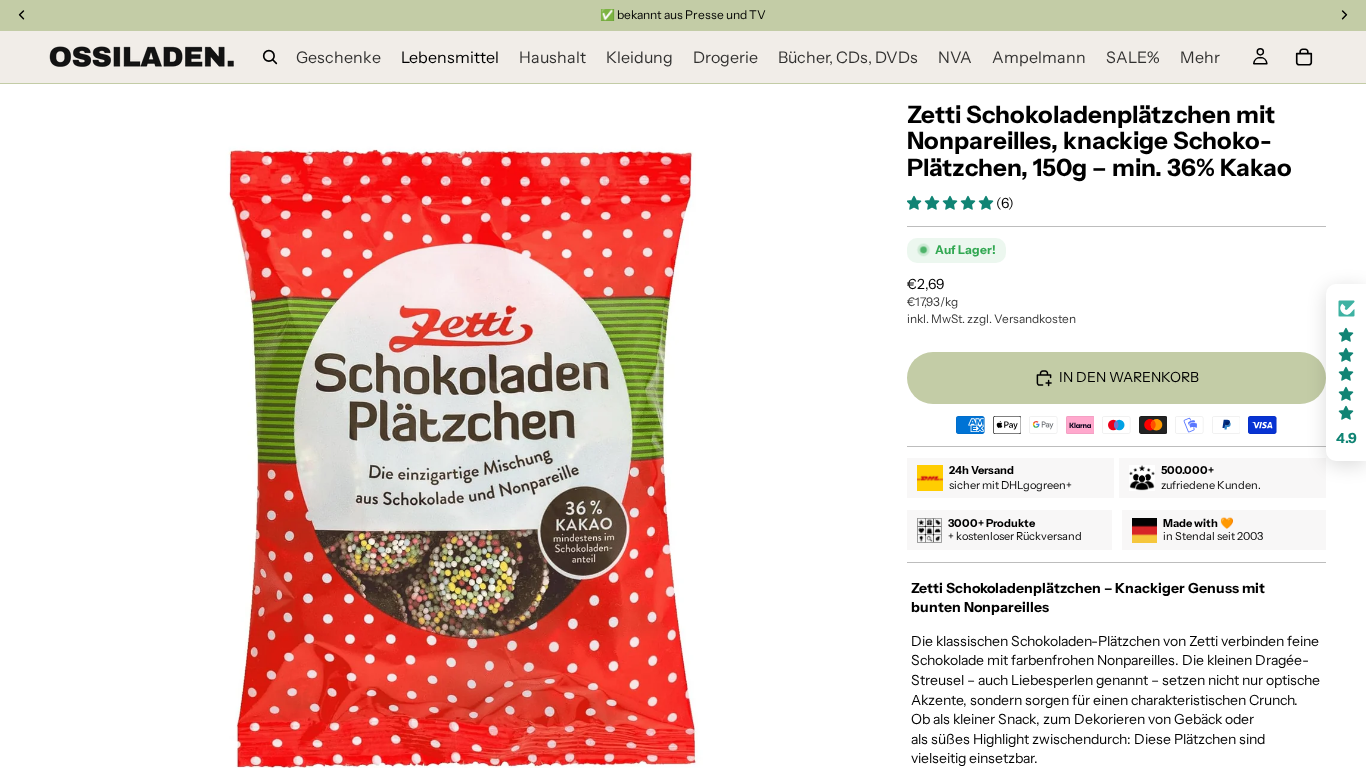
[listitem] (1200, 57)
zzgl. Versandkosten (1021, 318)
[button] (951, 203)
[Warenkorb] (1304, 57)
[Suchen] (270, 57)
